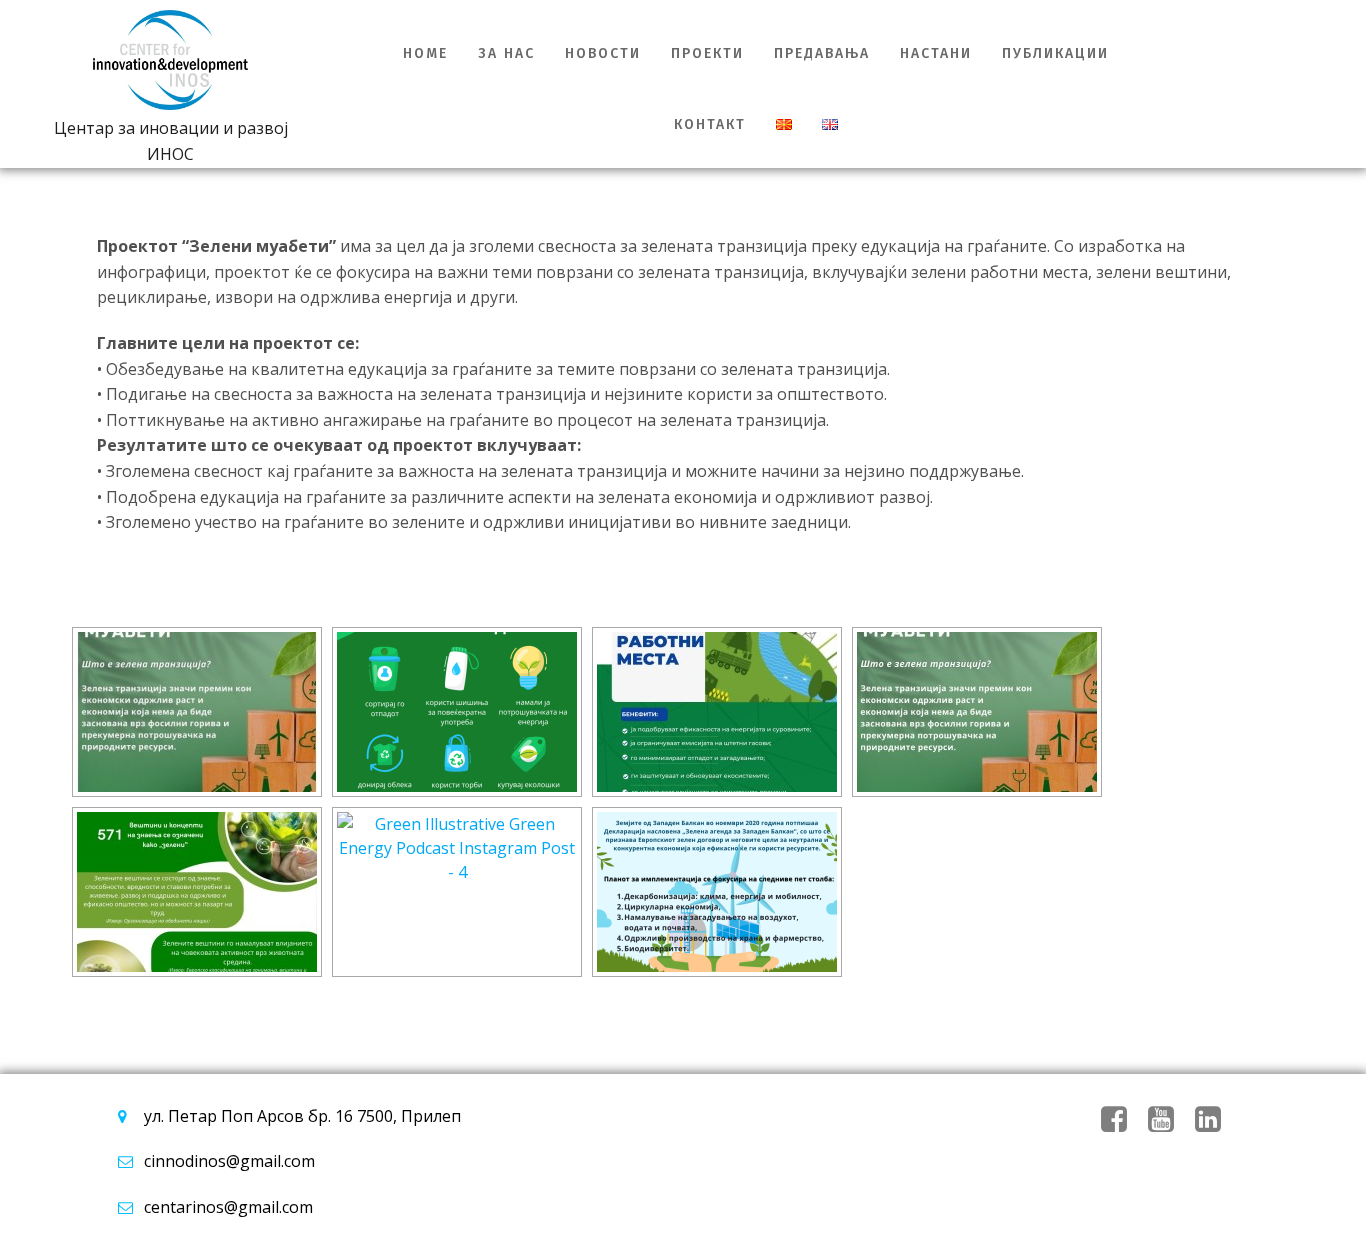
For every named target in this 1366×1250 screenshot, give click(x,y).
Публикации (1055, 53)
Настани (936, 53)
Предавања (822, 53)
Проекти (707, 53)
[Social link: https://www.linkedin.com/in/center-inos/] (1215, 1120)
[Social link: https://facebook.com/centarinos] (1121, 1120)
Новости (603, 53)
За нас (506, 53)
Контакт (710, 124)
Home (425, 53)
